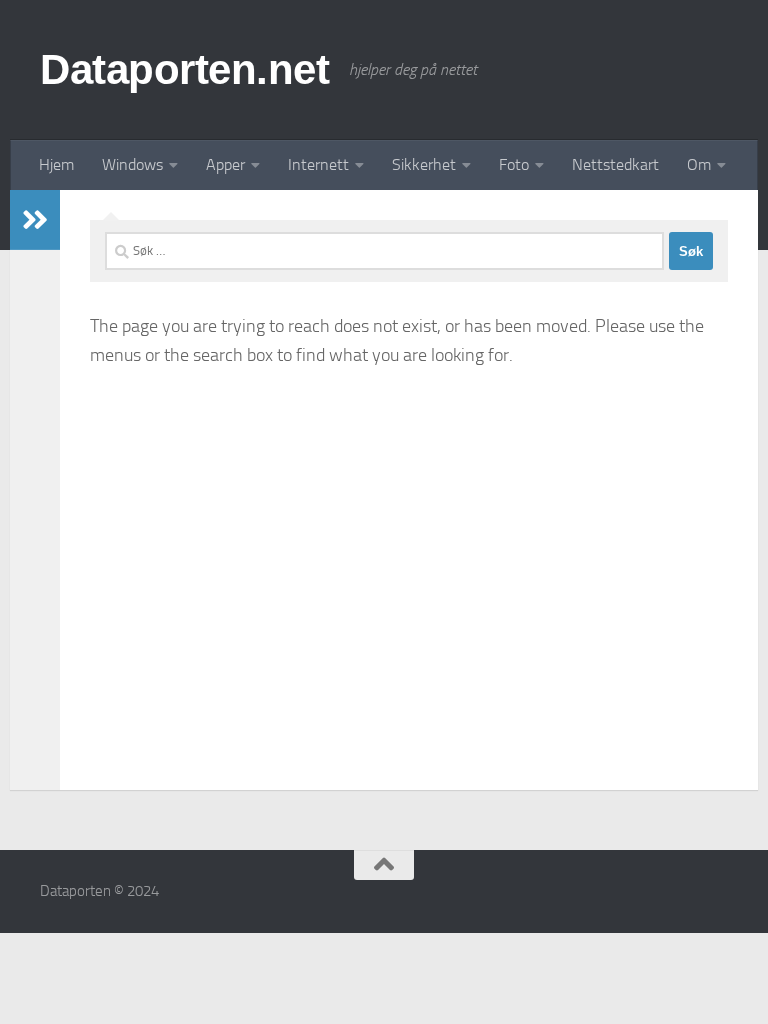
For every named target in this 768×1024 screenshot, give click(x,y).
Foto (514, 164)
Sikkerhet (424, 164)
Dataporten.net (184, 69)
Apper (225, 164)
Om (699, 164)
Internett (318, 164)
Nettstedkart (615, 164)
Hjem (56, 164)
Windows (132, 164)
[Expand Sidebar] (35, 220)
